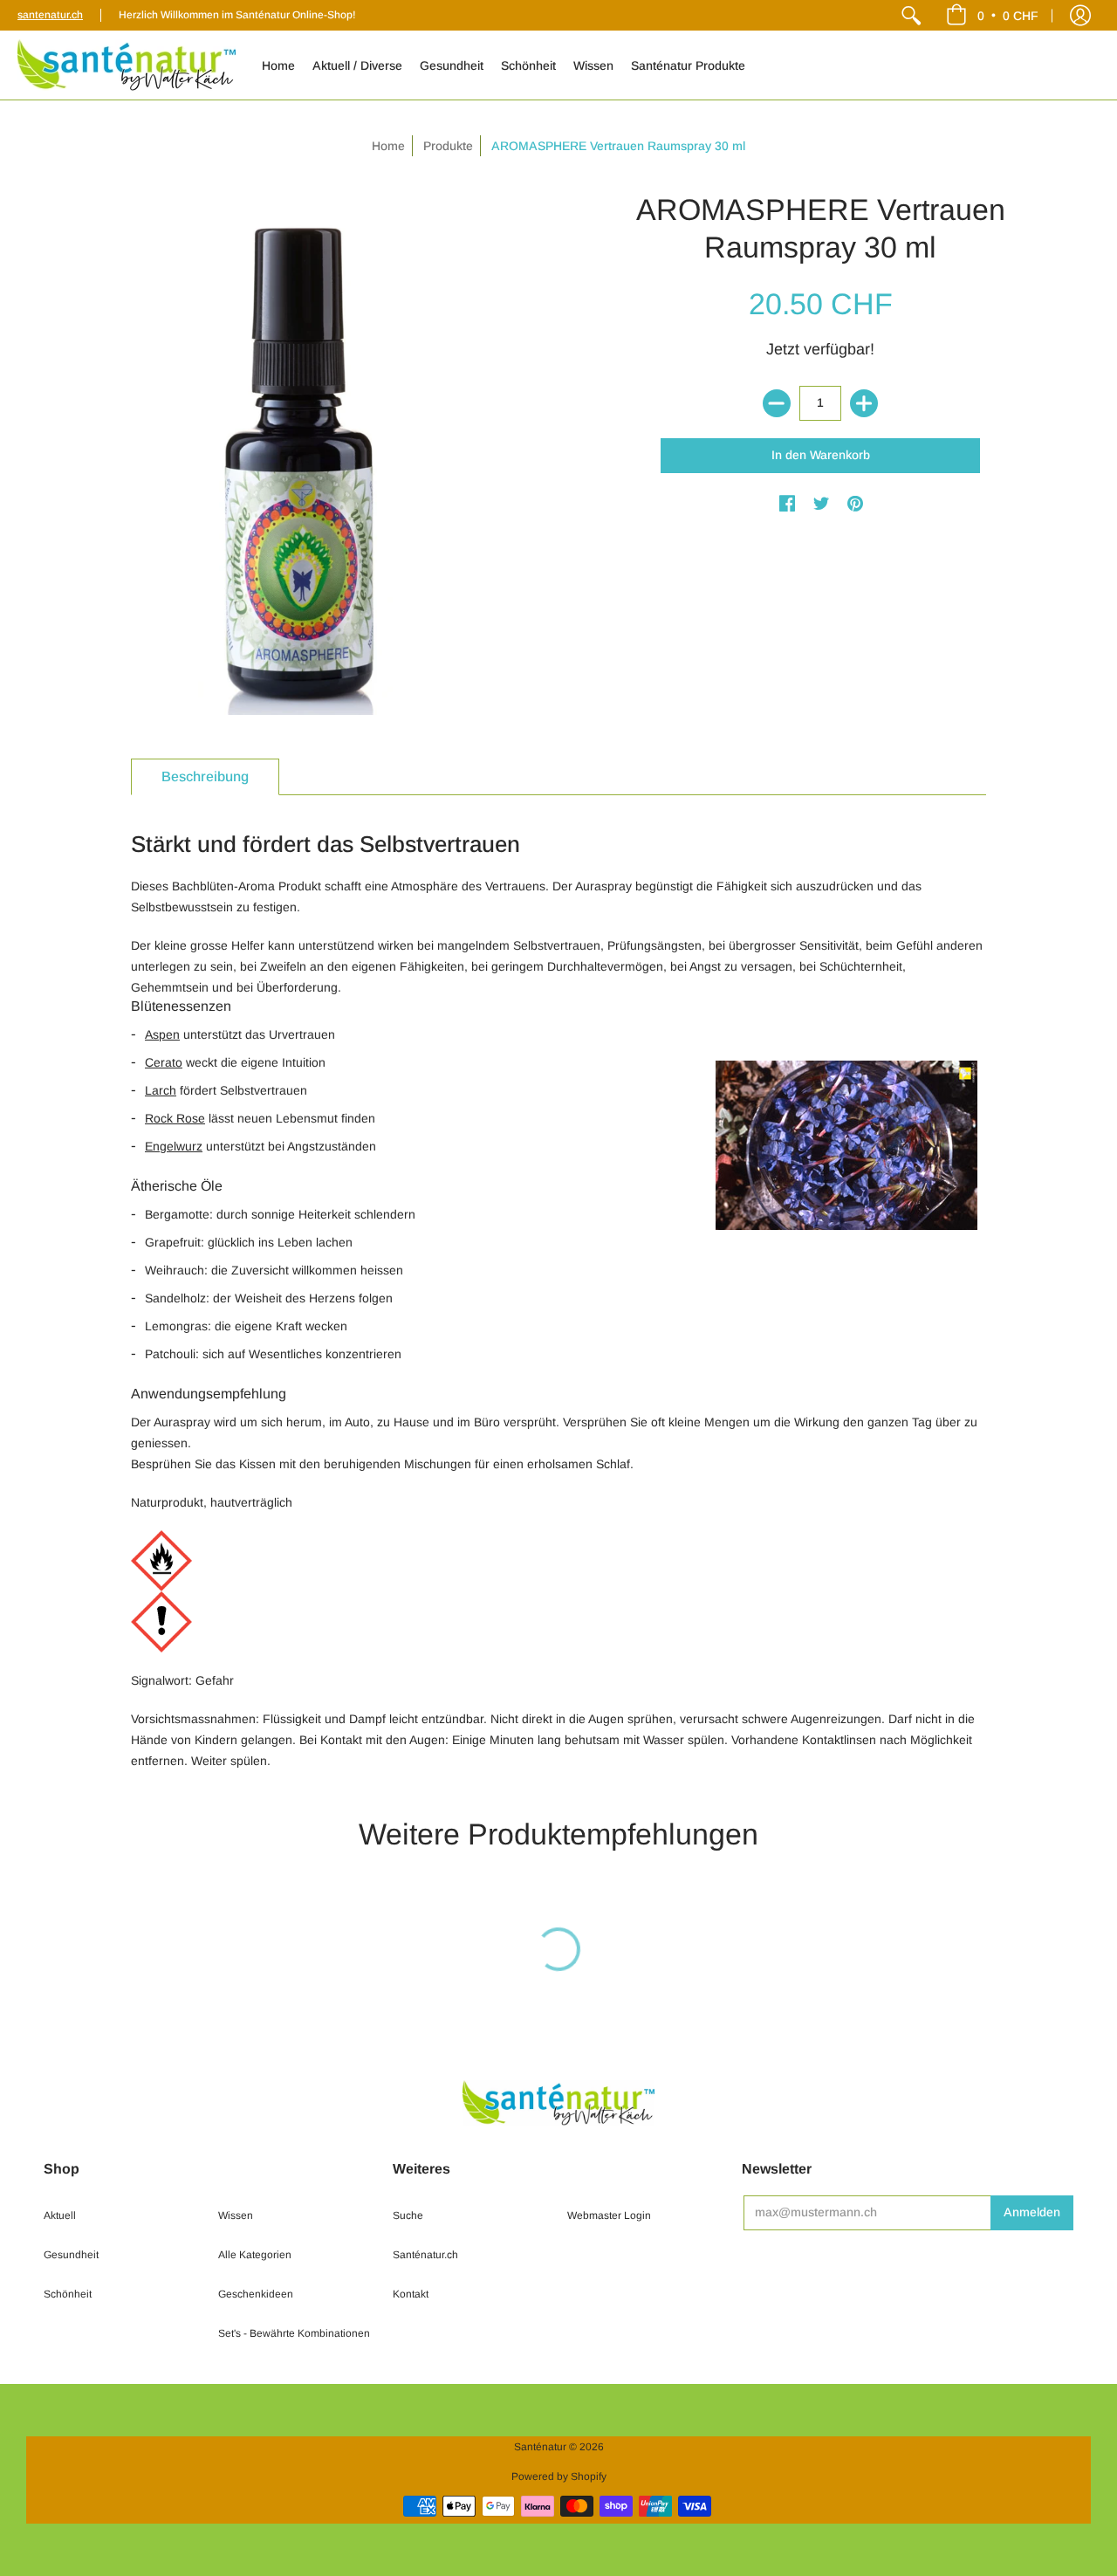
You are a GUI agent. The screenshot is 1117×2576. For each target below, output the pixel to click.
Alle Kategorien (255, 2255)
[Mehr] (864, 403)
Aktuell (60, 2215)
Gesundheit (71, 2255)
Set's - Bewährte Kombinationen (294, 2333)
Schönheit (68, 2294)
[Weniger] (777, 403)
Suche (408, 2215)
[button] (1080, 15)
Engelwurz (174, 1146)
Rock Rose (175, 1118)
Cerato (164, 1062)
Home (388, 146)
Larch (161, 1090)
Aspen (162, 1034)
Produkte (448, 146)
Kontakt (411, 2294)
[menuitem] (911, 15)
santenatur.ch (50, 15)
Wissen (236, 2215)
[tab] (205, 777)
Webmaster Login (609, 2215)
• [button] (1008, 15)
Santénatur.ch (425, 2255)
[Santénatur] (127, 65)
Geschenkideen (256, 2294)
